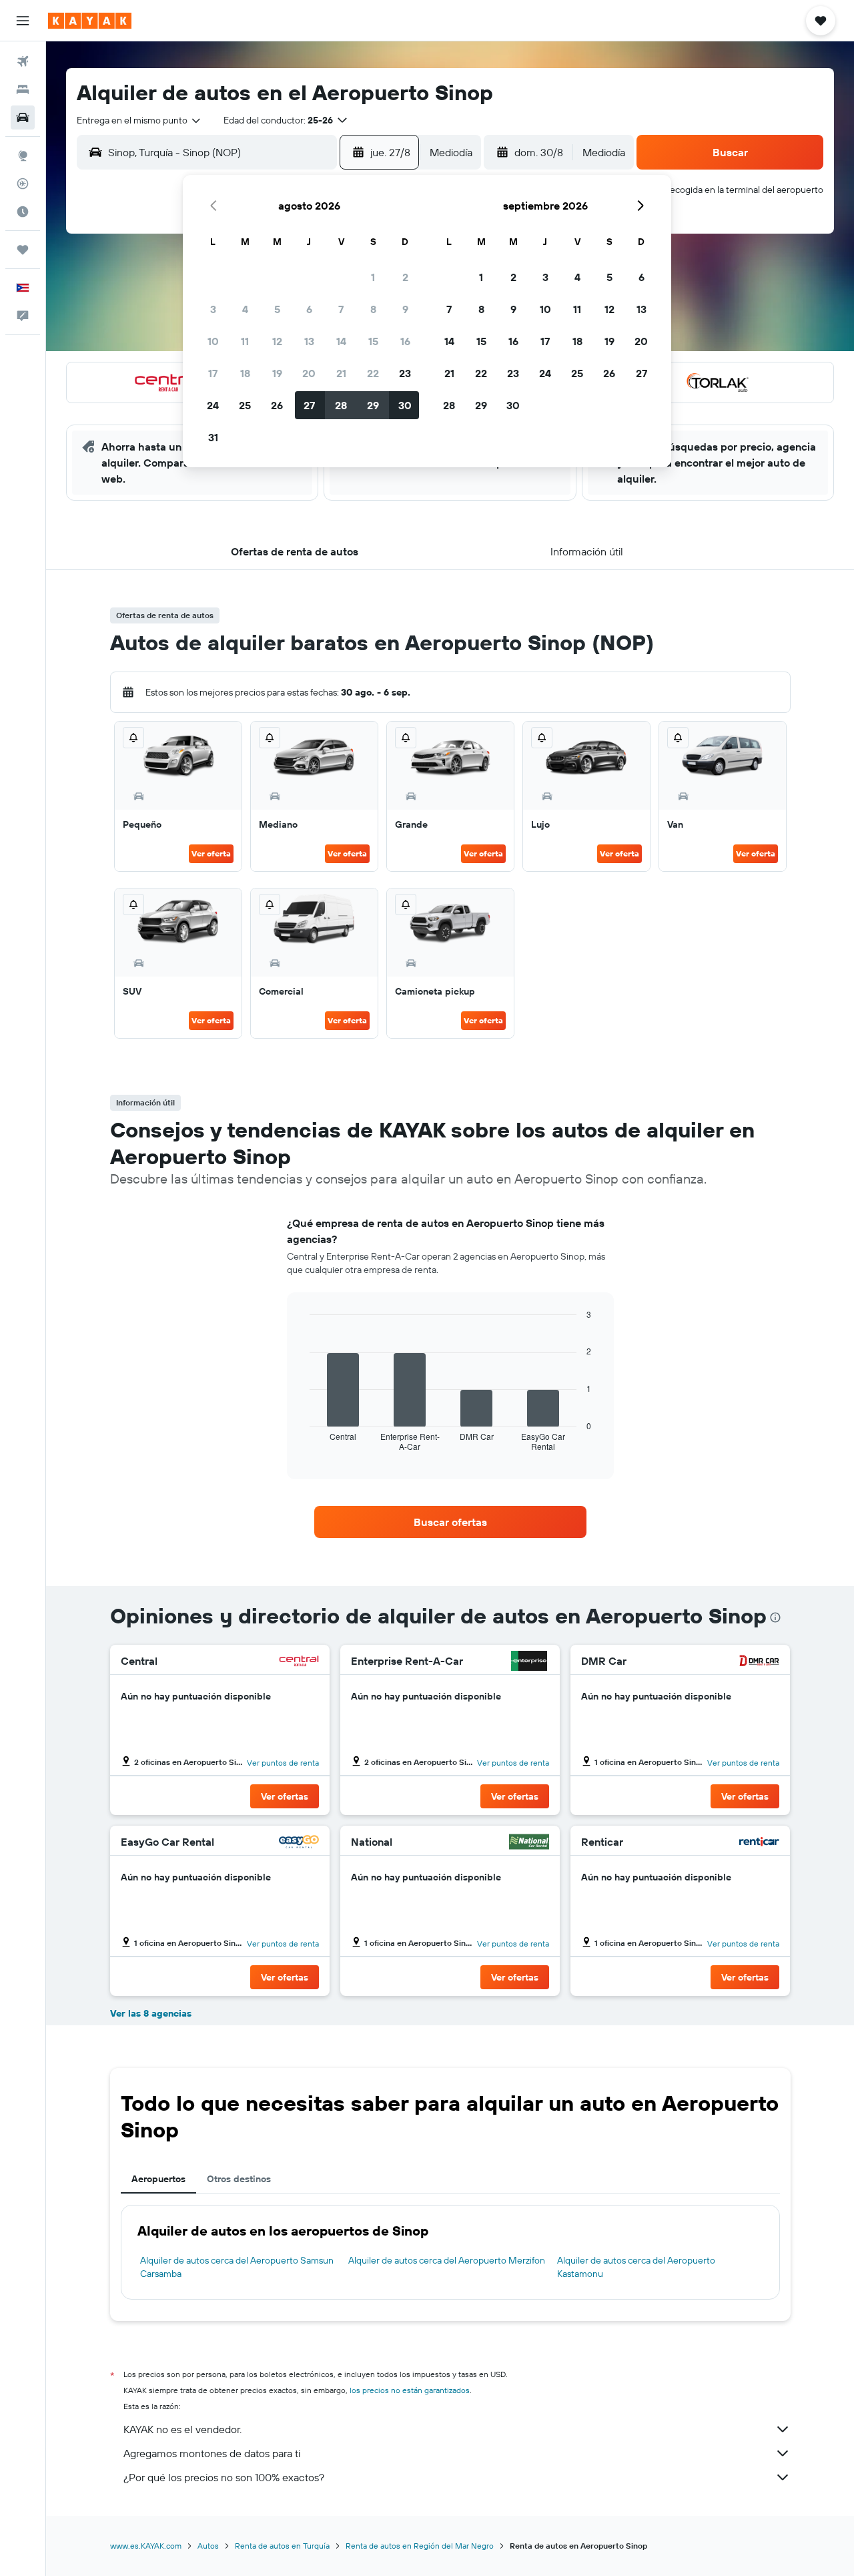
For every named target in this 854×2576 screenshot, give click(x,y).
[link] (450, 1522)
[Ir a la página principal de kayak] (90, 21)
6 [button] (309, 309)
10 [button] (213, 341)
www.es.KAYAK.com (146, 2546)
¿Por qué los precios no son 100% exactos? (224, 2477)
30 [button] (405, 405)
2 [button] (405, 277)
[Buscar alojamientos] (23, 89)
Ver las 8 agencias (151, 2013)
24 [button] (213, 405)
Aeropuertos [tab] (158, 2179)
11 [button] (245, 341)
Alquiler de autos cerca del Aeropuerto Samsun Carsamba (237, 2267)
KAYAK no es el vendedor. (182, 2429)
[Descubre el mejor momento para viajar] (23, 212)
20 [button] (309, 373)
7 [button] (341, 309)
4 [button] (245, 309)
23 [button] (405, 373)
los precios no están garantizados (410, 2390)
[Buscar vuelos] (23, 61)
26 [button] (277, 405)
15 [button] (373, 341)
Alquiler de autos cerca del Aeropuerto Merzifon (447, 2260)
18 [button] (245, 373)
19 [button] (277, 373)
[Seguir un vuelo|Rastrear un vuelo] (23, 184)
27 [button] (309, 405)
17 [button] (213, 373)
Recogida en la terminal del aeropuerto (744, 190)
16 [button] (405, 341)
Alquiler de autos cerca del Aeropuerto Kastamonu (636, 2267)
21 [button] (341, 373)
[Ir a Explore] (23, 156)
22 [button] (373, 373)
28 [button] (341, 405)
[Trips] (23, 250)
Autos (208, 2546)
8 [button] (373, 309)
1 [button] (373, 277)
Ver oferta (211, 853)
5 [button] (277, 309)
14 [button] (341, 341)
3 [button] (213, 309)
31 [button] (213, 437)
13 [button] (309, 341)
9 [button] (405, 309)
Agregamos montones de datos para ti (212, 2453)
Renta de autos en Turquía (282, 2546)
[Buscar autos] (23, 117)
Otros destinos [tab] (239, 2179)
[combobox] (139, 120)
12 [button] (277, 341)
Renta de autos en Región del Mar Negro (420, 2546)
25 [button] (245, 405)
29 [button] (373, 405)
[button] (23, 21)
